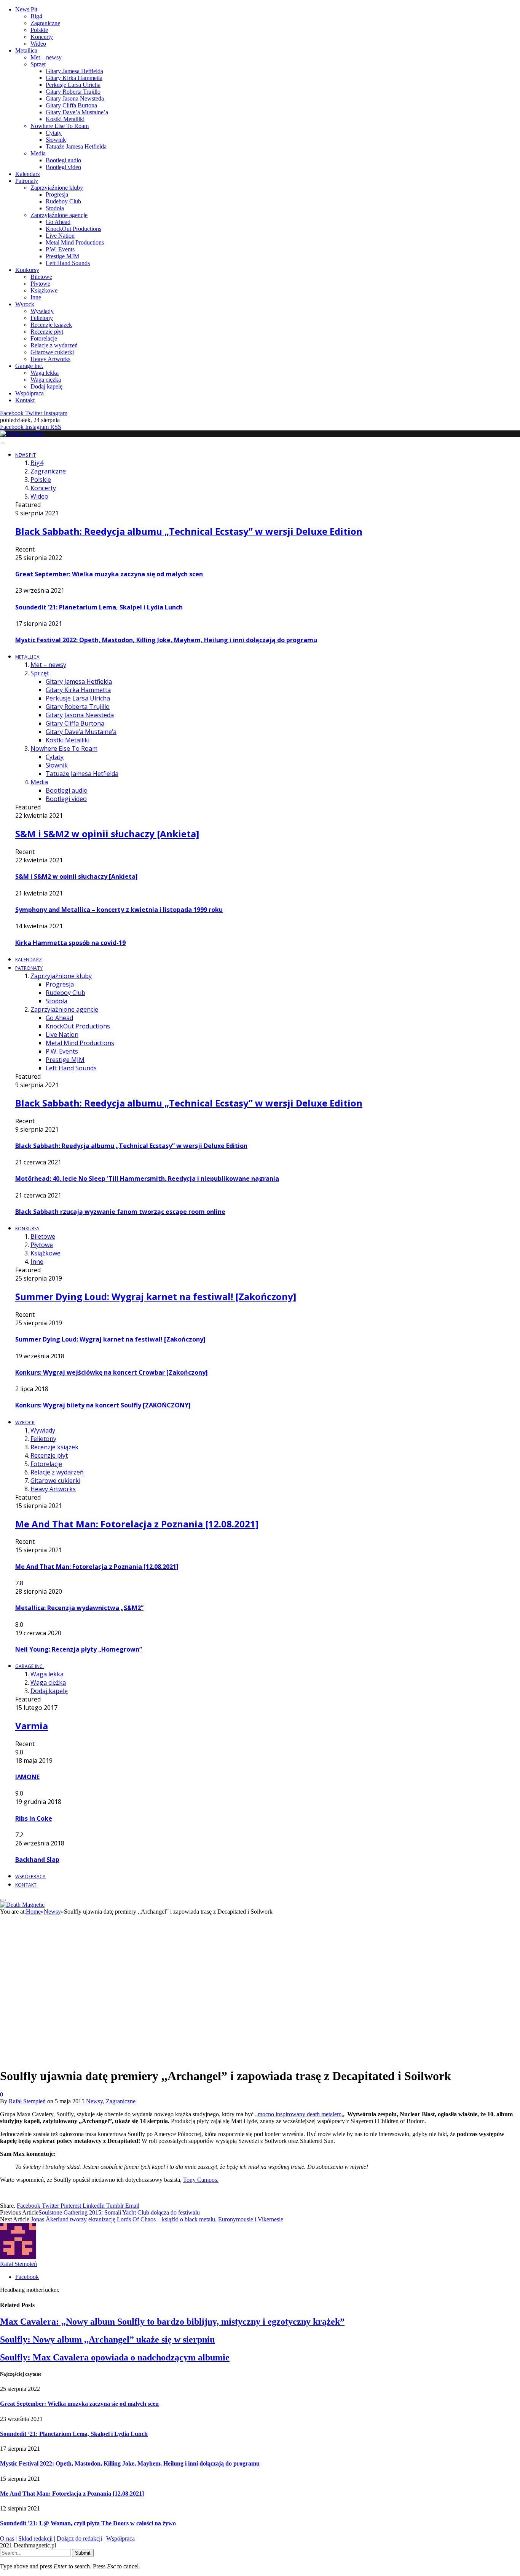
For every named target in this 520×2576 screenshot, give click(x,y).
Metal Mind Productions (75, 242)
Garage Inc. (29, 366)
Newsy (94, 2101)
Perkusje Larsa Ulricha (73, 85)
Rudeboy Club (63, 201)
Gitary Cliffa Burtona (71, 105)
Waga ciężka (46, 380)
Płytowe (40, 284)
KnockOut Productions (73, 229)
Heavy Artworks (50, 359)
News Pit (26, 9)
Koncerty (42, 37)
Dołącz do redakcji (79, 2538)
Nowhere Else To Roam (60, 126)
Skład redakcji (35, 2538)
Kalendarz (28, 174)
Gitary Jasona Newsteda (75, 98)
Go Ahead (58, 222)
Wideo (38, 44)
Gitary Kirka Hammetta (74, 78)
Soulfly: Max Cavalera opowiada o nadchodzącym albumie (115, 2357)
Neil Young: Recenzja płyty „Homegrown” (79, 1649)
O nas (7, 2538)
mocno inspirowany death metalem (300, 2114)
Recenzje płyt (47, 332)
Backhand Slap (37, 1860)
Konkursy (27, 270)
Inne (36, 297)
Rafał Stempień (27, 2101)
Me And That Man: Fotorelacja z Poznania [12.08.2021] (137, 1524)
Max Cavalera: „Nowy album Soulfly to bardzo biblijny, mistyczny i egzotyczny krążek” (172, 2322)
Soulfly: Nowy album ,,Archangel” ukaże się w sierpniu (107, 2339)
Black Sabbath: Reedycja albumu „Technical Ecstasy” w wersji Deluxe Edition (189, 531)
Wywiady (42, 311)
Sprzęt (38, 64)
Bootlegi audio (63, 160)
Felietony (42, 318)
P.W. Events (60, 249)
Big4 (36, 16)
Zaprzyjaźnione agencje (59, 215)
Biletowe (41, 277)
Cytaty (54, 133)
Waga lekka (45, 373)
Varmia (32, 1726)
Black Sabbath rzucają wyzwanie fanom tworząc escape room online (120, 1212)
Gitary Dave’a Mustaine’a (77, 112)
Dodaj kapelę (46, 386)
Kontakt (25, 400)
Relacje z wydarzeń (54, 345)
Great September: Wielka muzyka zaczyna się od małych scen (109, 574)
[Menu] (3, 443)
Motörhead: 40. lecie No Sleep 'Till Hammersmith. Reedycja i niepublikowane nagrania (147, 1178)
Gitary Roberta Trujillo (73, 92)
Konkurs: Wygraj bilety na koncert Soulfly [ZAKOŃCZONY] (103, 1405)
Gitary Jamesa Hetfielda (74, 71)
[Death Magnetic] (22, 434)
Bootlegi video (63, 167)
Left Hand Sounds (68, 263)
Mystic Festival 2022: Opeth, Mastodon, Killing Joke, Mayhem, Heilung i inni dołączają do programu (166, 640)
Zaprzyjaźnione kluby (57, 188)
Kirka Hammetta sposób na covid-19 (70, 943)
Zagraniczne (45, 23)
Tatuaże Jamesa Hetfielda (76, 146)
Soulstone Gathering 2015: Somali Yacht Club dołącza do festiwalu (119, 2212)
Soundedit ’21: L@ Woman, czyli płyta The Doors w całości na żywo (88, 2523)
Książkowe (44, 290)
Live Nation (60, 236)
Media (38, 153)
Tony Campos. (201, 2180)
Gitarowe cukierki (52, 352)
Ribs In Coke (34, 1818)
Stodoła (55, 208)
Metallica (26, 50)
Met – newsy (46, 57)
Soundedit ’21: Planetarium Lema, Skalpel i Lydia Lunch (99, 607)
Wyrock (25, 304)
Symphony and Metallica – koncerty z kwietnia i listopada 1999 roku (119, 910)
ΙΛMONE (27, 1777)
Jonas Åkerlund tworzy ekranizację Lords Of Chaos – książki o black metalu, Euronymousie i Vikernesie (157, 2219)
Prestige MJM (62, 256)
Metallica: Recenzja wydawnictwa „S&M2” (79, 1608)
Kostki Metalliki (65, 119)
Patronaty (27, 181)
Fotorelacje (44, 338)
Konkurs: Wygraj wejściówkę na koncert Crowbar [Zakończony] (112, 1372)
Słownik (56, 140)
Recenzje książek (51, 325)
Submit (83, 2553)
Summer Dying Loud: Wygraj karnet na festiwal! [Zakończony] (156, 1296)
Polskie (39, 30)
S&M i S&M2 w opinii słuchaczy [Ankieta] (107, 834)
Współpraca (30, 393)
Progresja (57, 194)
